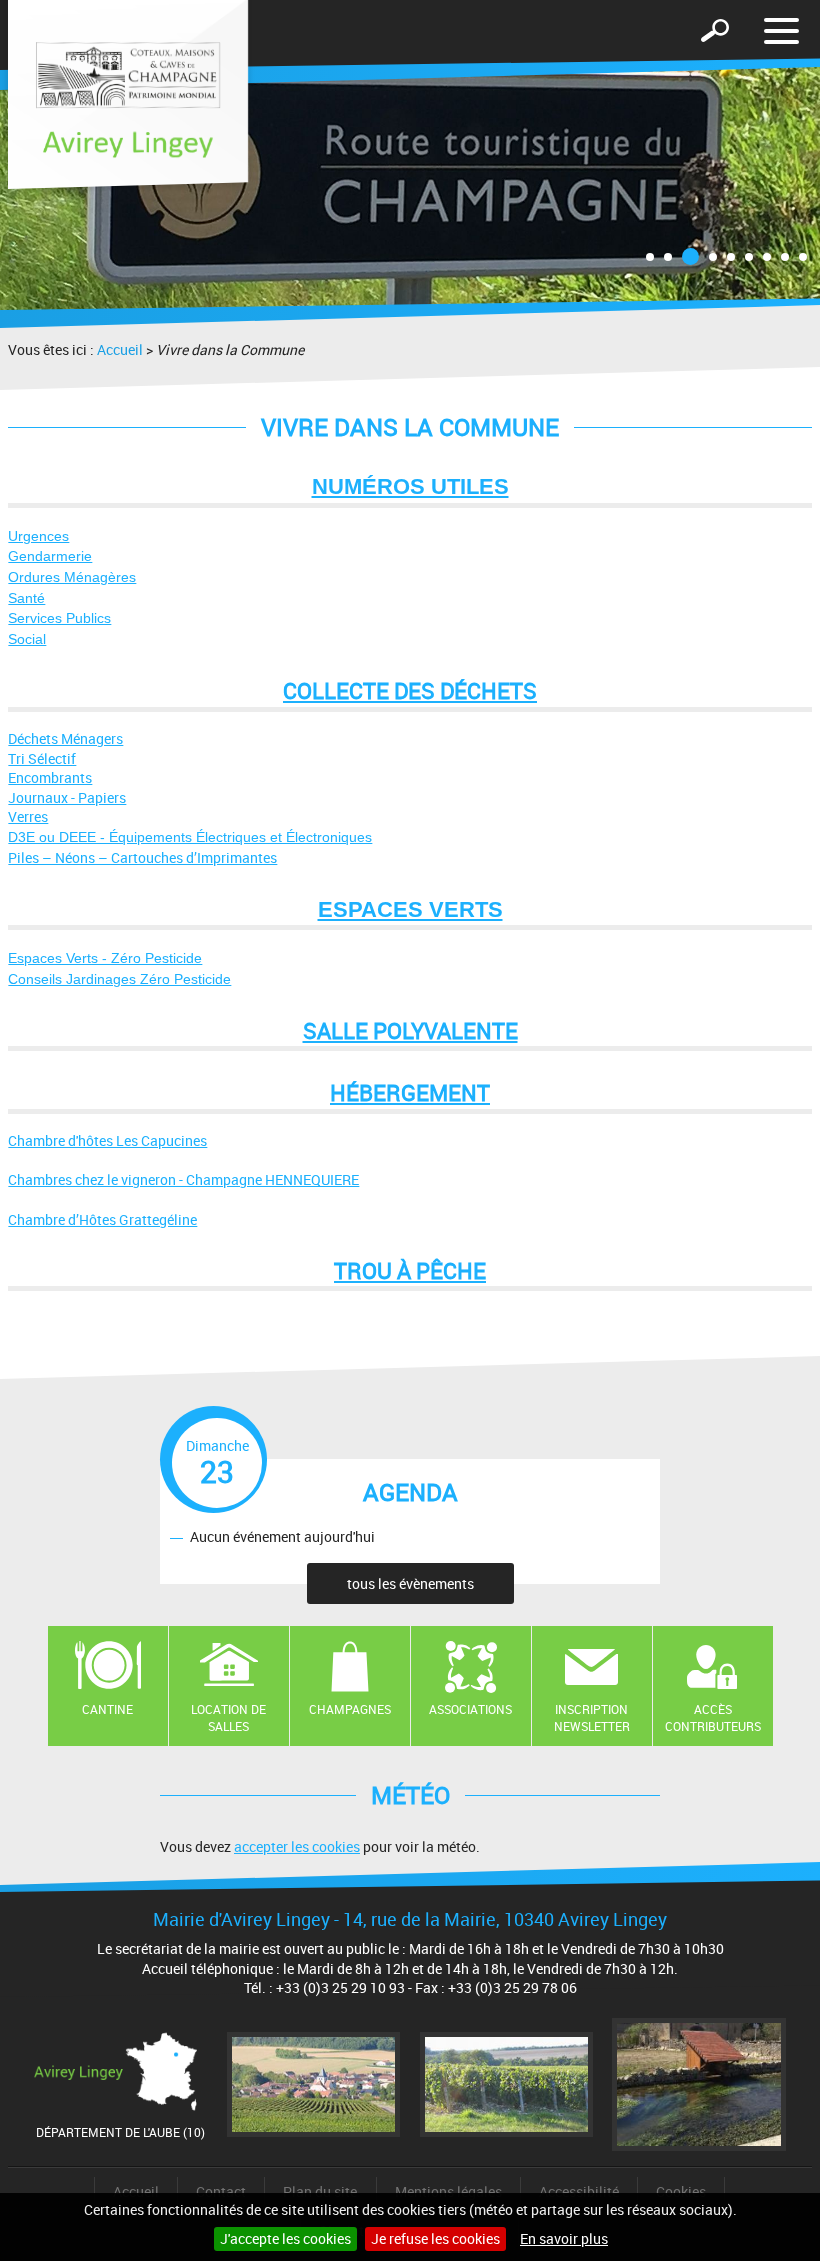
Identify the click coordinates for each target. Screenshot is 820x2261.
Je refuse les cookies (435, 2238)
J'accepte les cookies (285, 2238)
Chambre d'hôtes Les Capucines (107, 1140)
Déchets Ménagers (65, 738)
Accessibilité (579, 2191)
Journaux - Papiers (67, 797)
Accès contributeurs (713, 1717)
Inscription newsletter (592, 1717)
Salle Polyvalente (410, 1030)
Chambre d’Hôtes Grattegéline (102, 1219)
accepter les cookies (297, 1846)
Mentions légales (448, 2191)
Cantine (107, 1709)
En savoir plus (564, 2238)
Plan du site (320, 2191)
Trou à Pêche (410, 1270)
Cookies (681, 2191)
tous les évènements (410, 1583)
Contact (221, 2191)
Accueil (120, 349)
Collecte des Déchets (410, 690)
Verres (28, 816)
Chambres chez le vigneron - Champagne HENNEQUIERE (183, 1179)
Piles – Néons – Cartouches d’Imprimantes (142, 857)
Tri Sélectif (42, 758)
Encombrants (50, 777)
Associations (470, 1709)
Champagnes (350, 1709)
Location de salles (228, 1717)
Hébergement (410, 1092)
